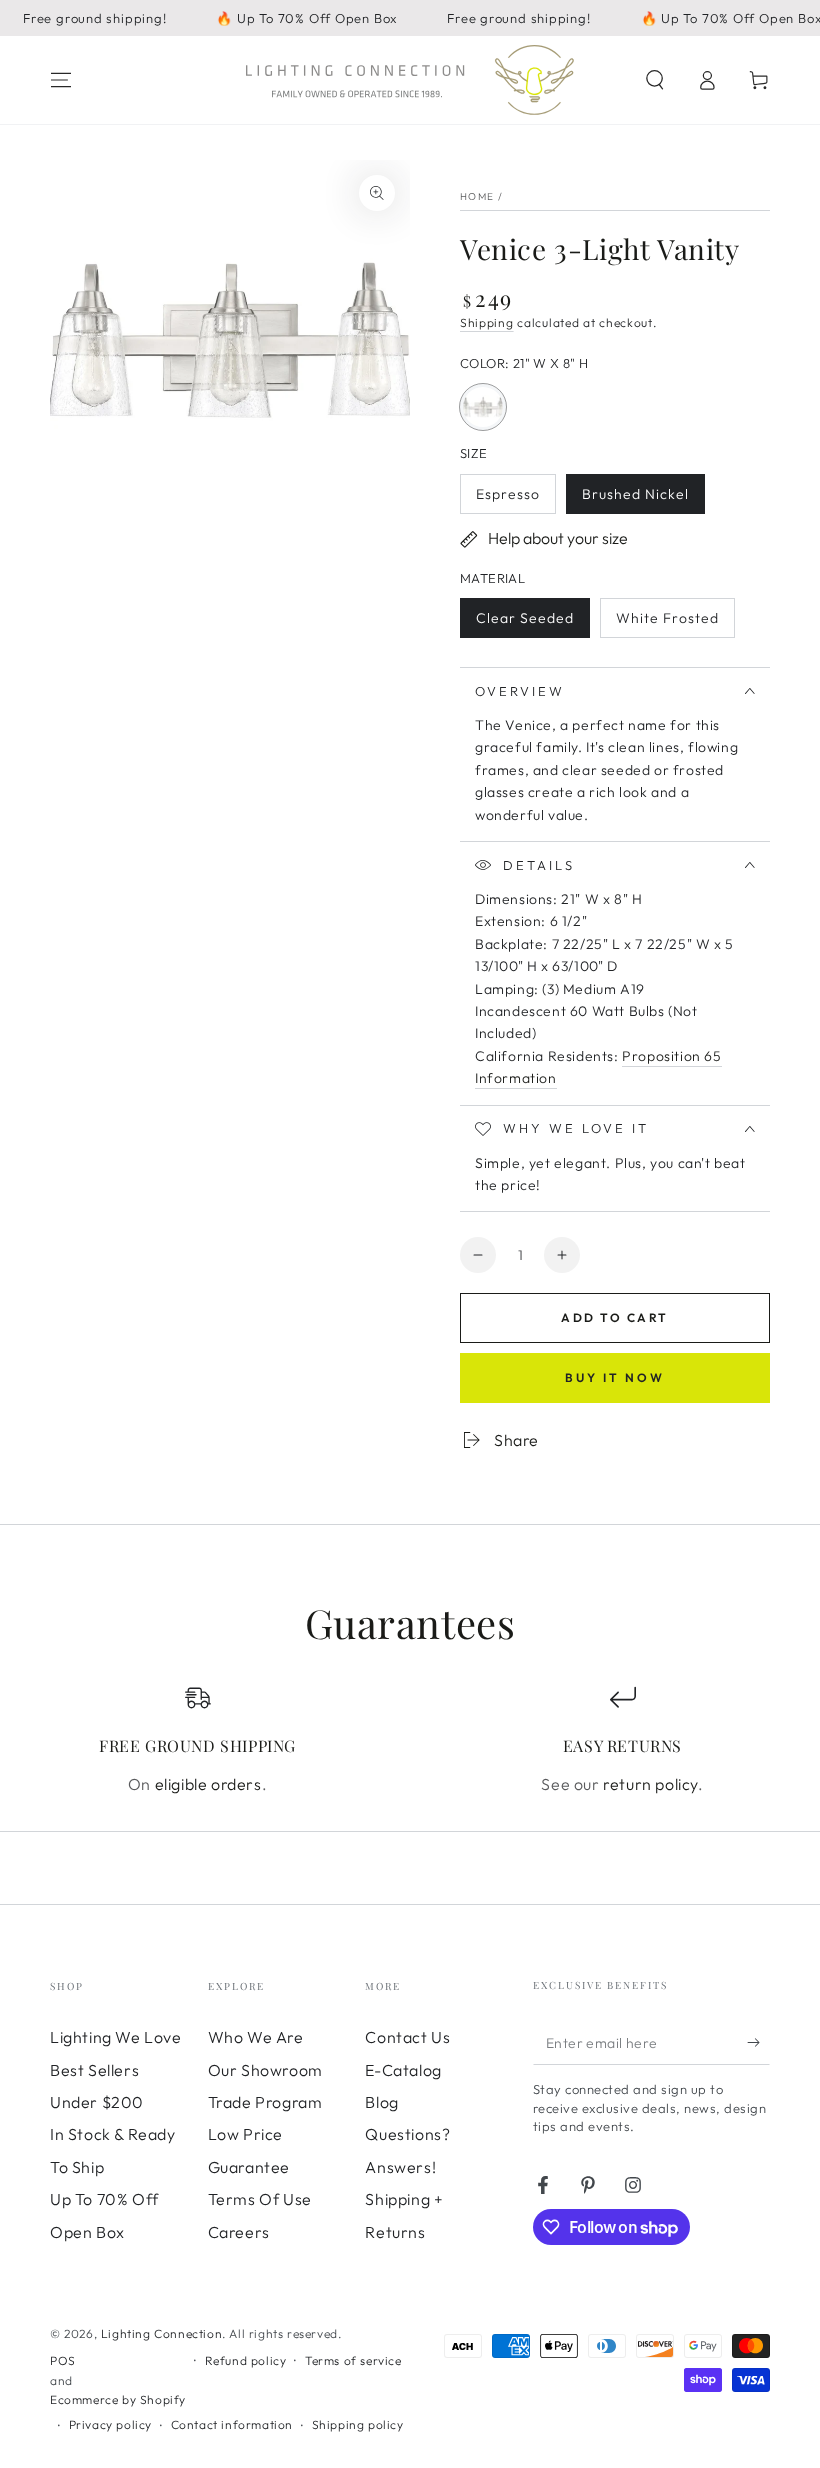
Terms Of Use (260, 2199)
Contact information (232, 2424)
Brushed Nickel (635, 499)
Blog (381, 2102)
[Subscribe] (758, 2042)
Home (477, 196)
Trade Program (265, 2102)
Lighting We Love (116, 2037)
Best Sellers (94, 2070)
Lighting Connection (161, 2333)
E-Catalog (403, 2070)
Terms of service (353, 2360)
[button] (655, 80)
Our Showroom (265, 2070)
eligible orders (208, 1784)
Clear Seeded (524, 623)
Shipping (487, 322)
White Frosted (667, 623)
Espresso (515, 499)
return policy (650, 1784)
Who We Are (256, 2037)
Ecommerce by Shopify (118, 2399)
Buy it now (615, 1377)
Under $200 (97, 2102)
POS (63, 2360)
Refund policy (246, 2360)
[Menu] (61, 80)
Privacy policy (110, 2424)
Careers (239, 2232)
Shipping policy (358, 2424)
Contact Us (407, 2037)
